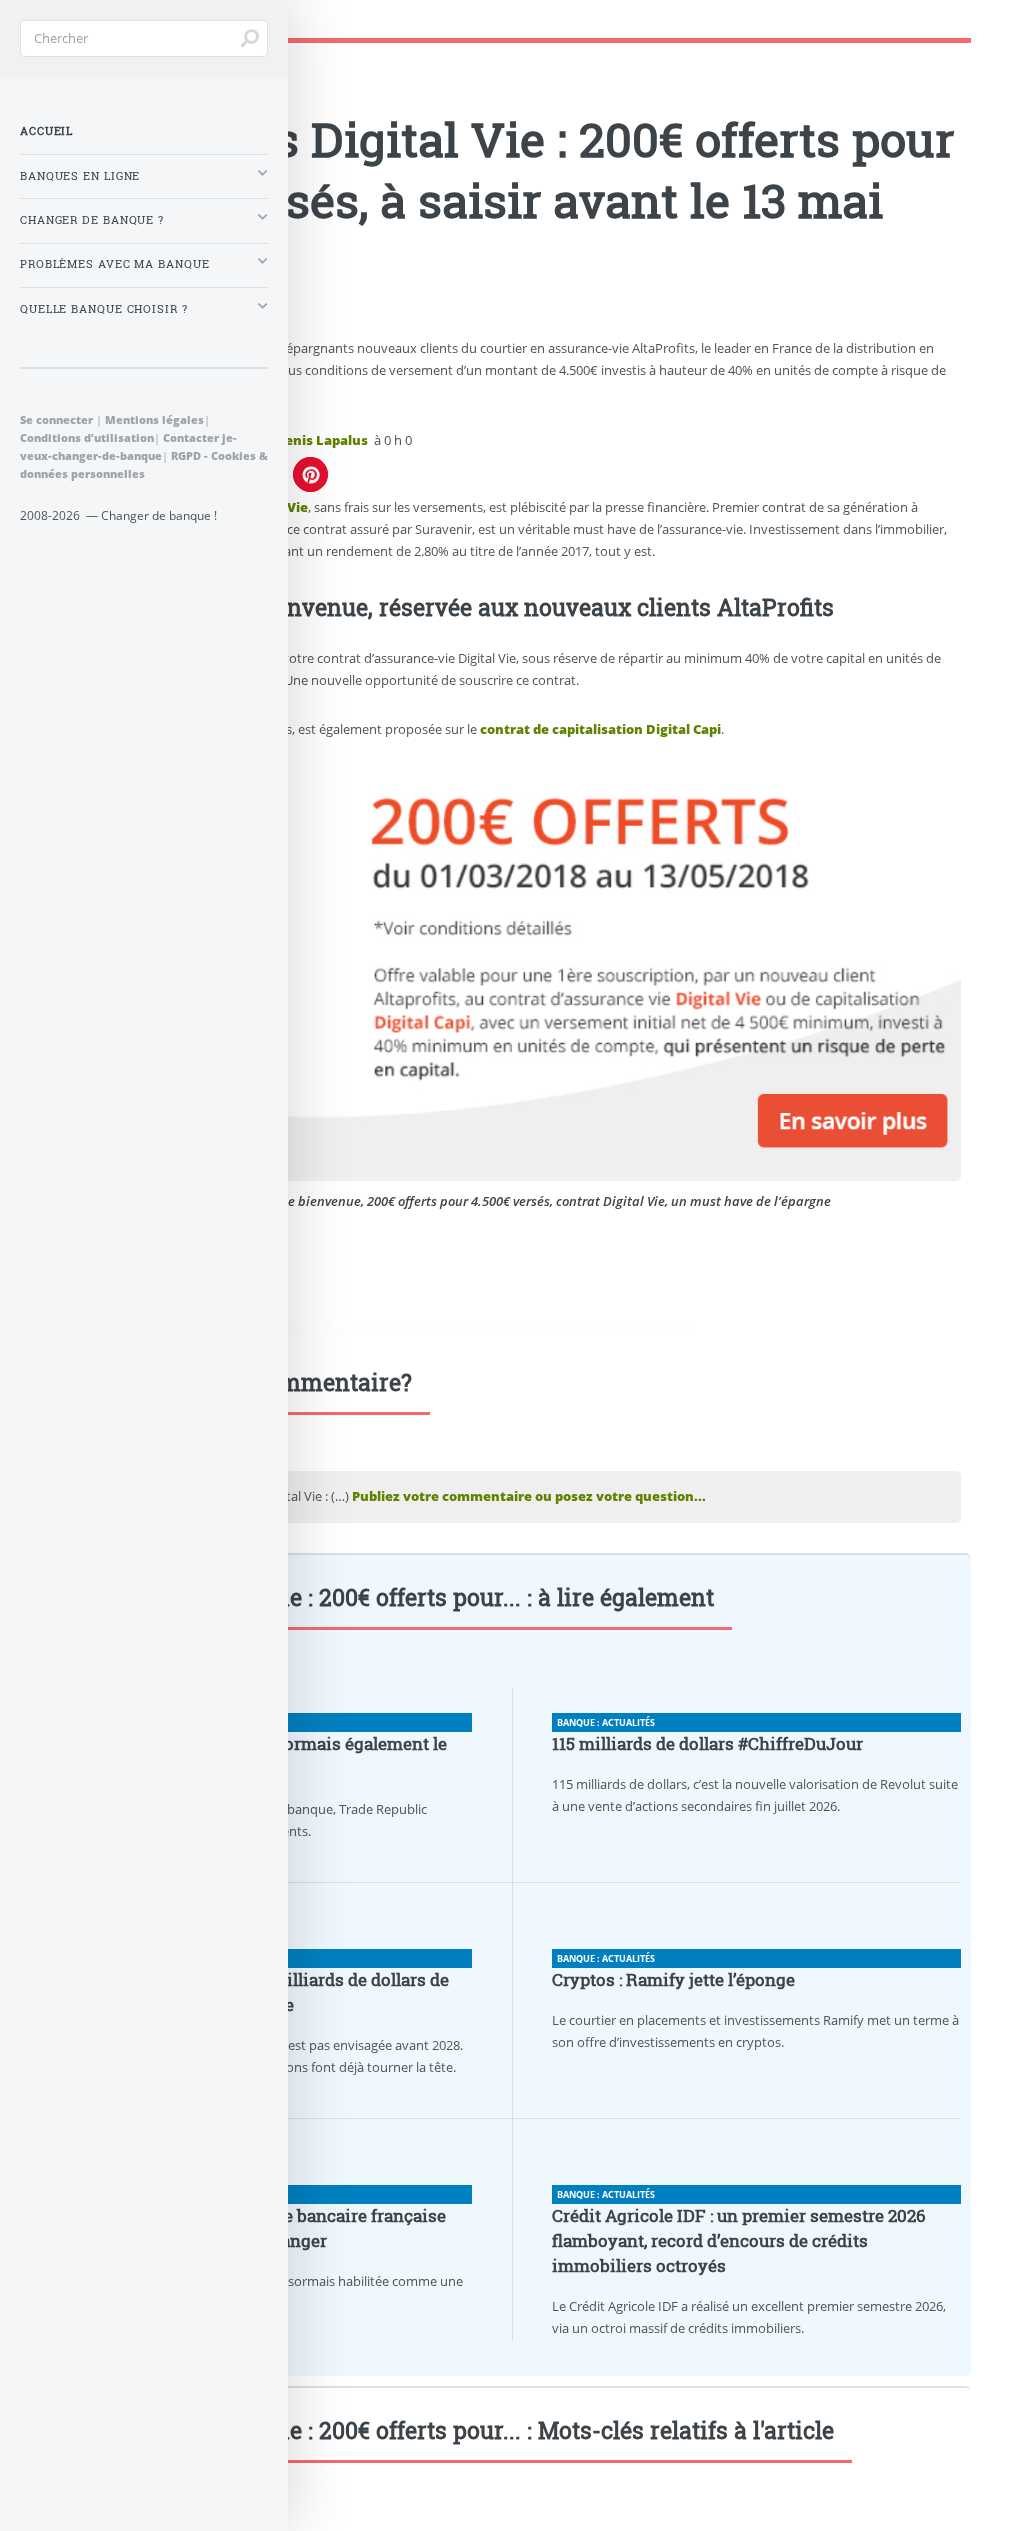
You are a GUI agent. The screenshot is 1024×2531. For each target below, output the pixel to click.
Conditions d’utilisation (87, 437)
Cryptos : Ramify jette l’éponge (673, 1980)
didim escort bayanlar (502, 1327)
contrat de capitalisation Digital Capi (600, 729)
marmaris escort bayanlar (629, 1327)
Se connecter (56, 419)
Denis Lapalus (321, 440)
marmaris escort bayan (382, 1327)
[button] (310, 474)
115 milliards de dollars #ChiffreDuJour (707, 1744)
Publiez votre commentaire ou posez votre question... (529, 1496)
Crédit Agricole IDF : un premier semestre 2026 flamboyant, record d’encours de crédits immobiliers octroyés (739, 2241)
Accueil (46, 131)
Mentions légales (154, 419)
